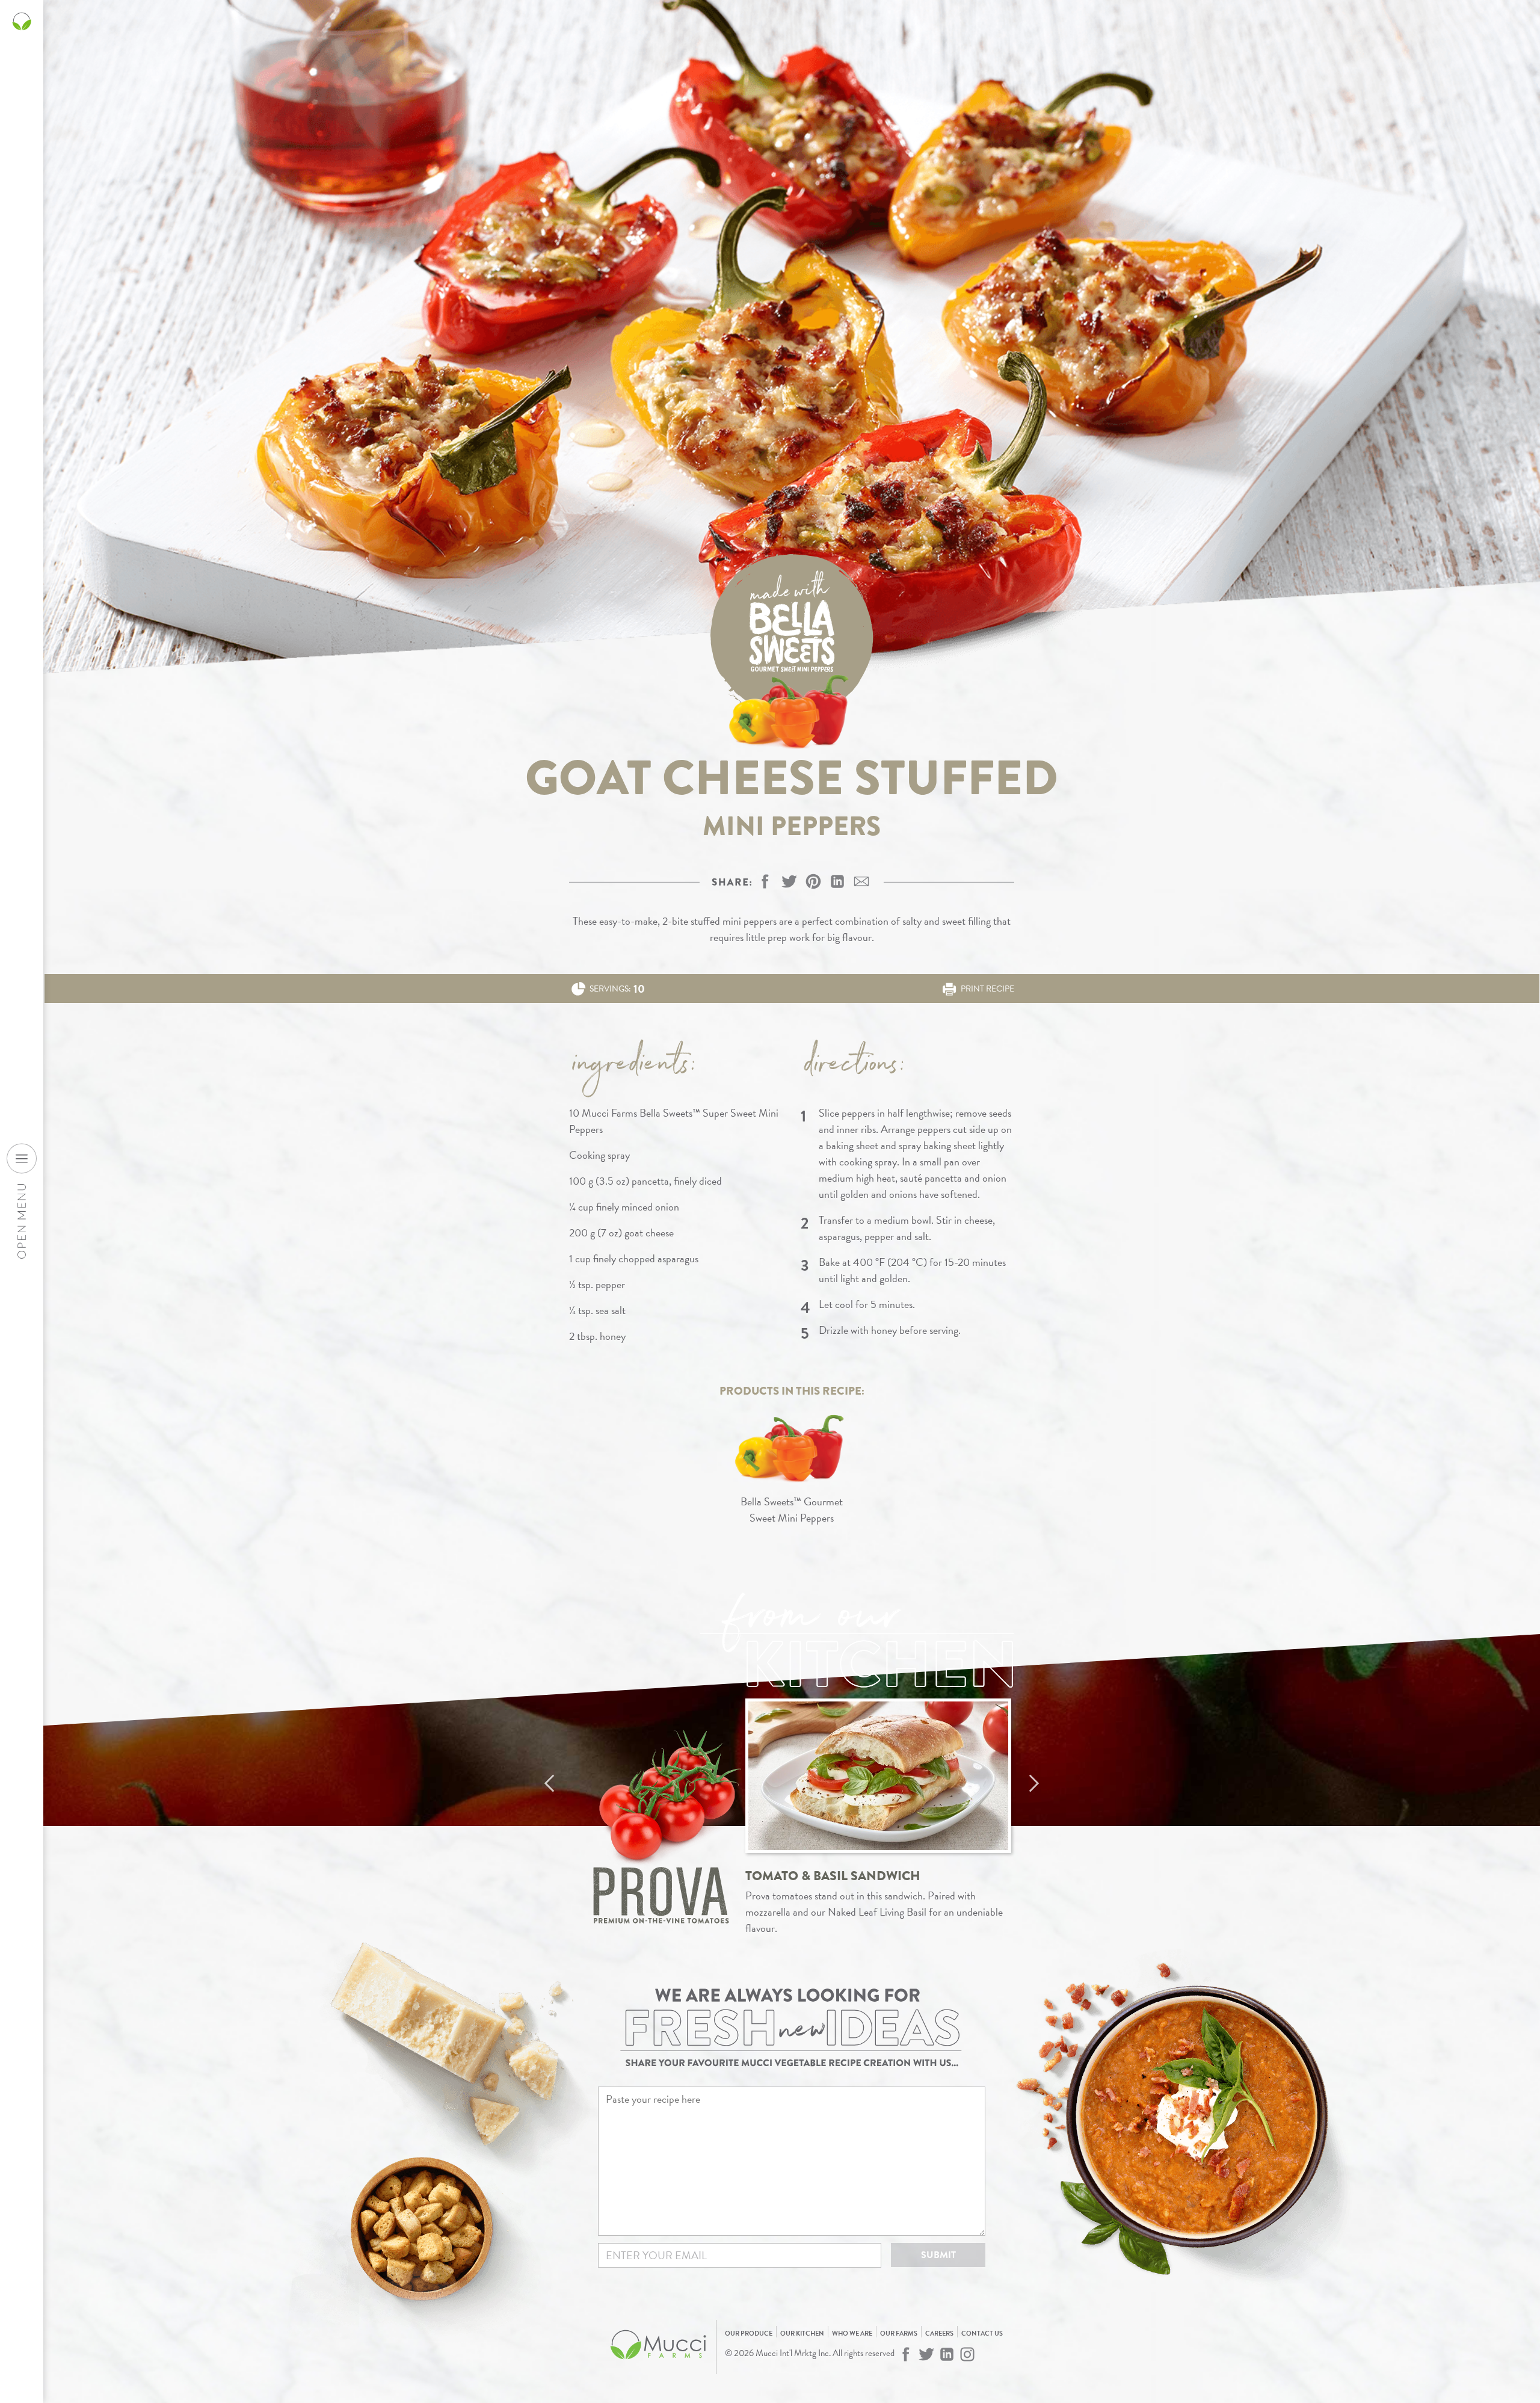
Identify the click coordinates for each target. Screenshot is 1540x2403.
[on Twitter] (789, 881)
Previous (549, 1783)
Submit (938, 2255)
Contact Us (982, 2334)
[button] (813, 881)
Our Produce (749, 2334)
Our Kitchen (802, 2334)
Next (1034, 1783)
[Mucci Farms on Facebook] (906, 2354)
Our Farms (899, 2334)
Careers (939, 2334)
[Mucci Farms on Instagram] (967, 2354)
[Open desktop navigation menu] (22, 1158)
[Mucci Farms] (659, 2366)
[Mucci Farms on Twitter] (926, 2354)
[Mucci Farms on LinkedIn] (947, 2354)
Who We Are (852, 2334)
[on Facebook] (765, 881)
